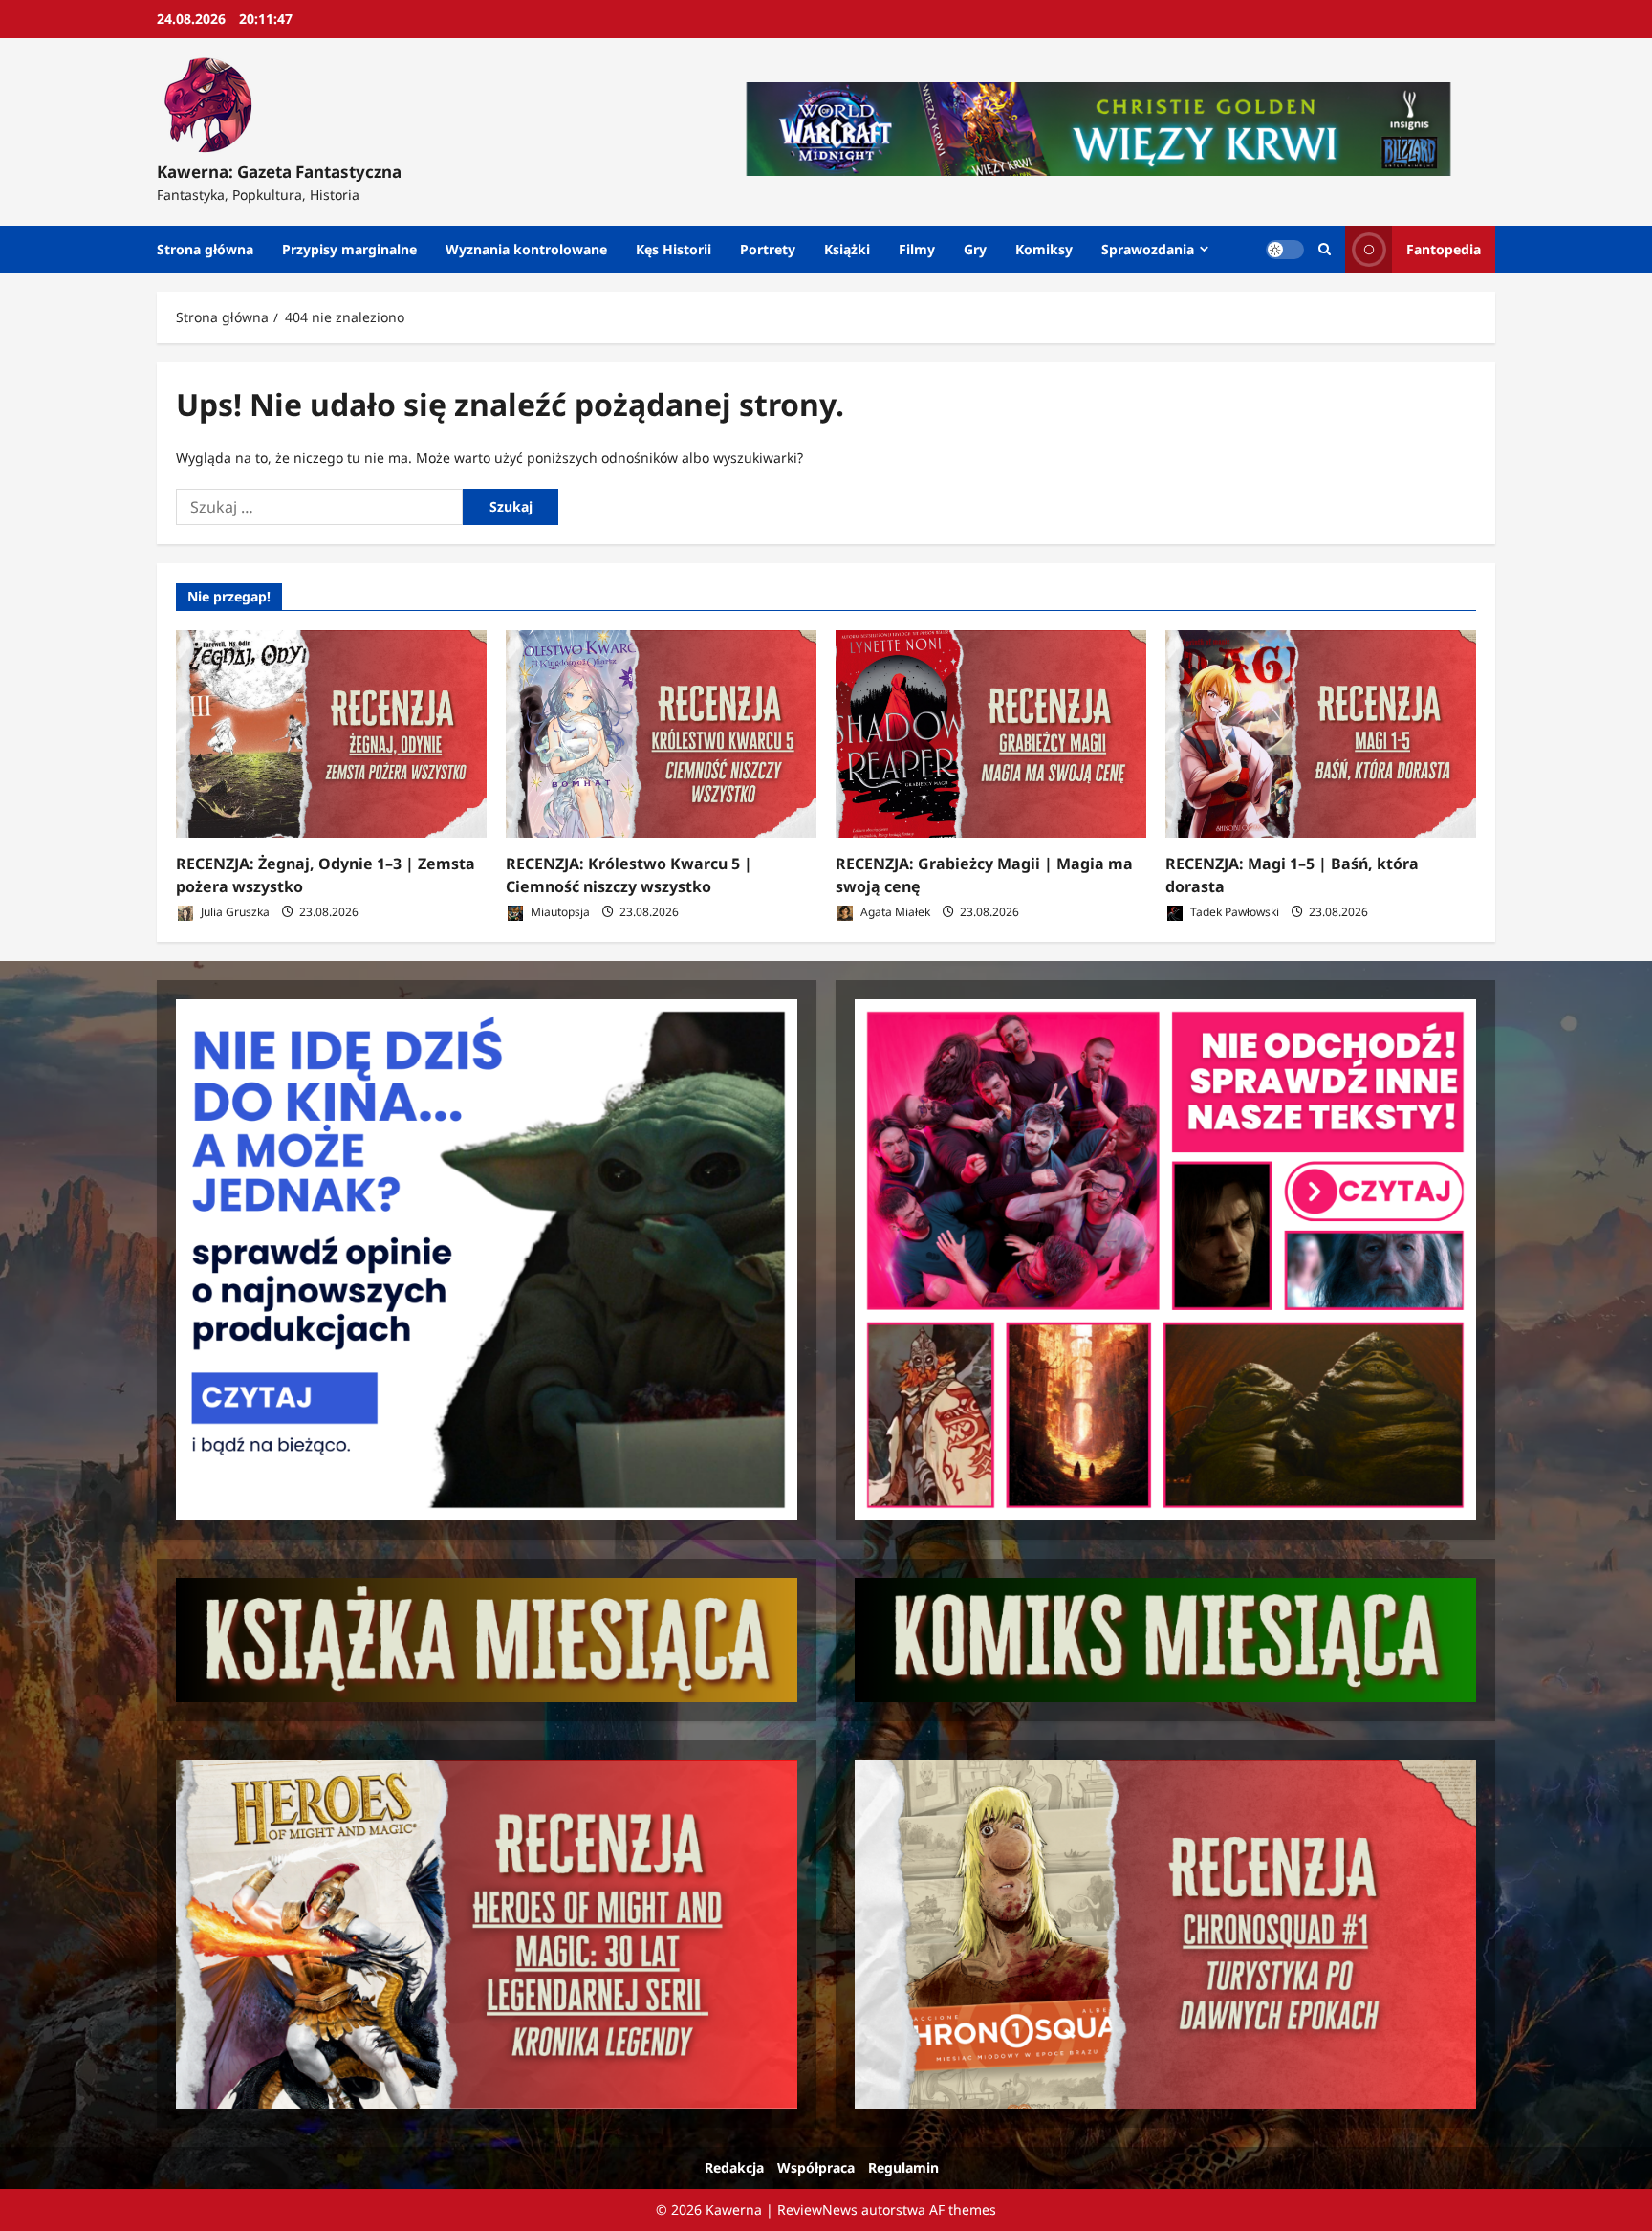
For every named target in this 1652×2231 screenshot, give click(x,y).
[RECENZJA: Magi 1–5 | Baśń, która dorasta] (1321, 734)
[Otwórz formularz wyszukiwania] (1325, 249)
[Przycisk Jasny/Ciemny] (1285, 250)
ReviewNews (817, 2209)
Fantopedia (1444, 249)
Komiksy (1044, 249)
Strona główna (205, 249)
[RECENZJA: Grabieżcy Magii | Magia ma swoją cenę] (991, 734)
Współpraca (816, 2167)
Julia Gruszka (234, 912)
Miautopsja (559, 912)
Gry (975, 249)
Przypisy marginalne (349, 249)
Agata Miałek (894, 912)
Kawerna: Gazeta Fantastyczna (279, 172)
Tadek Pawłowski (1233, 912)
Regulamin (903, 2167)
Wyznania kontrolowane (526, 249)
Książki (847, 249)
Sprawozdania (1148, 249)
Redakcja (734, 2167)
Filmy (917, 249)
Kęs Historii (674, 249)
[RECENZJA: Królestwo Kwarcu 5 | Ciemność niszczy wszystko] (661, 734)
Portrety (768, 249)
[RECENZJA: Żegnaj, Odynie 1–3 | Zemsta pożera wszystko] (331, 734)
